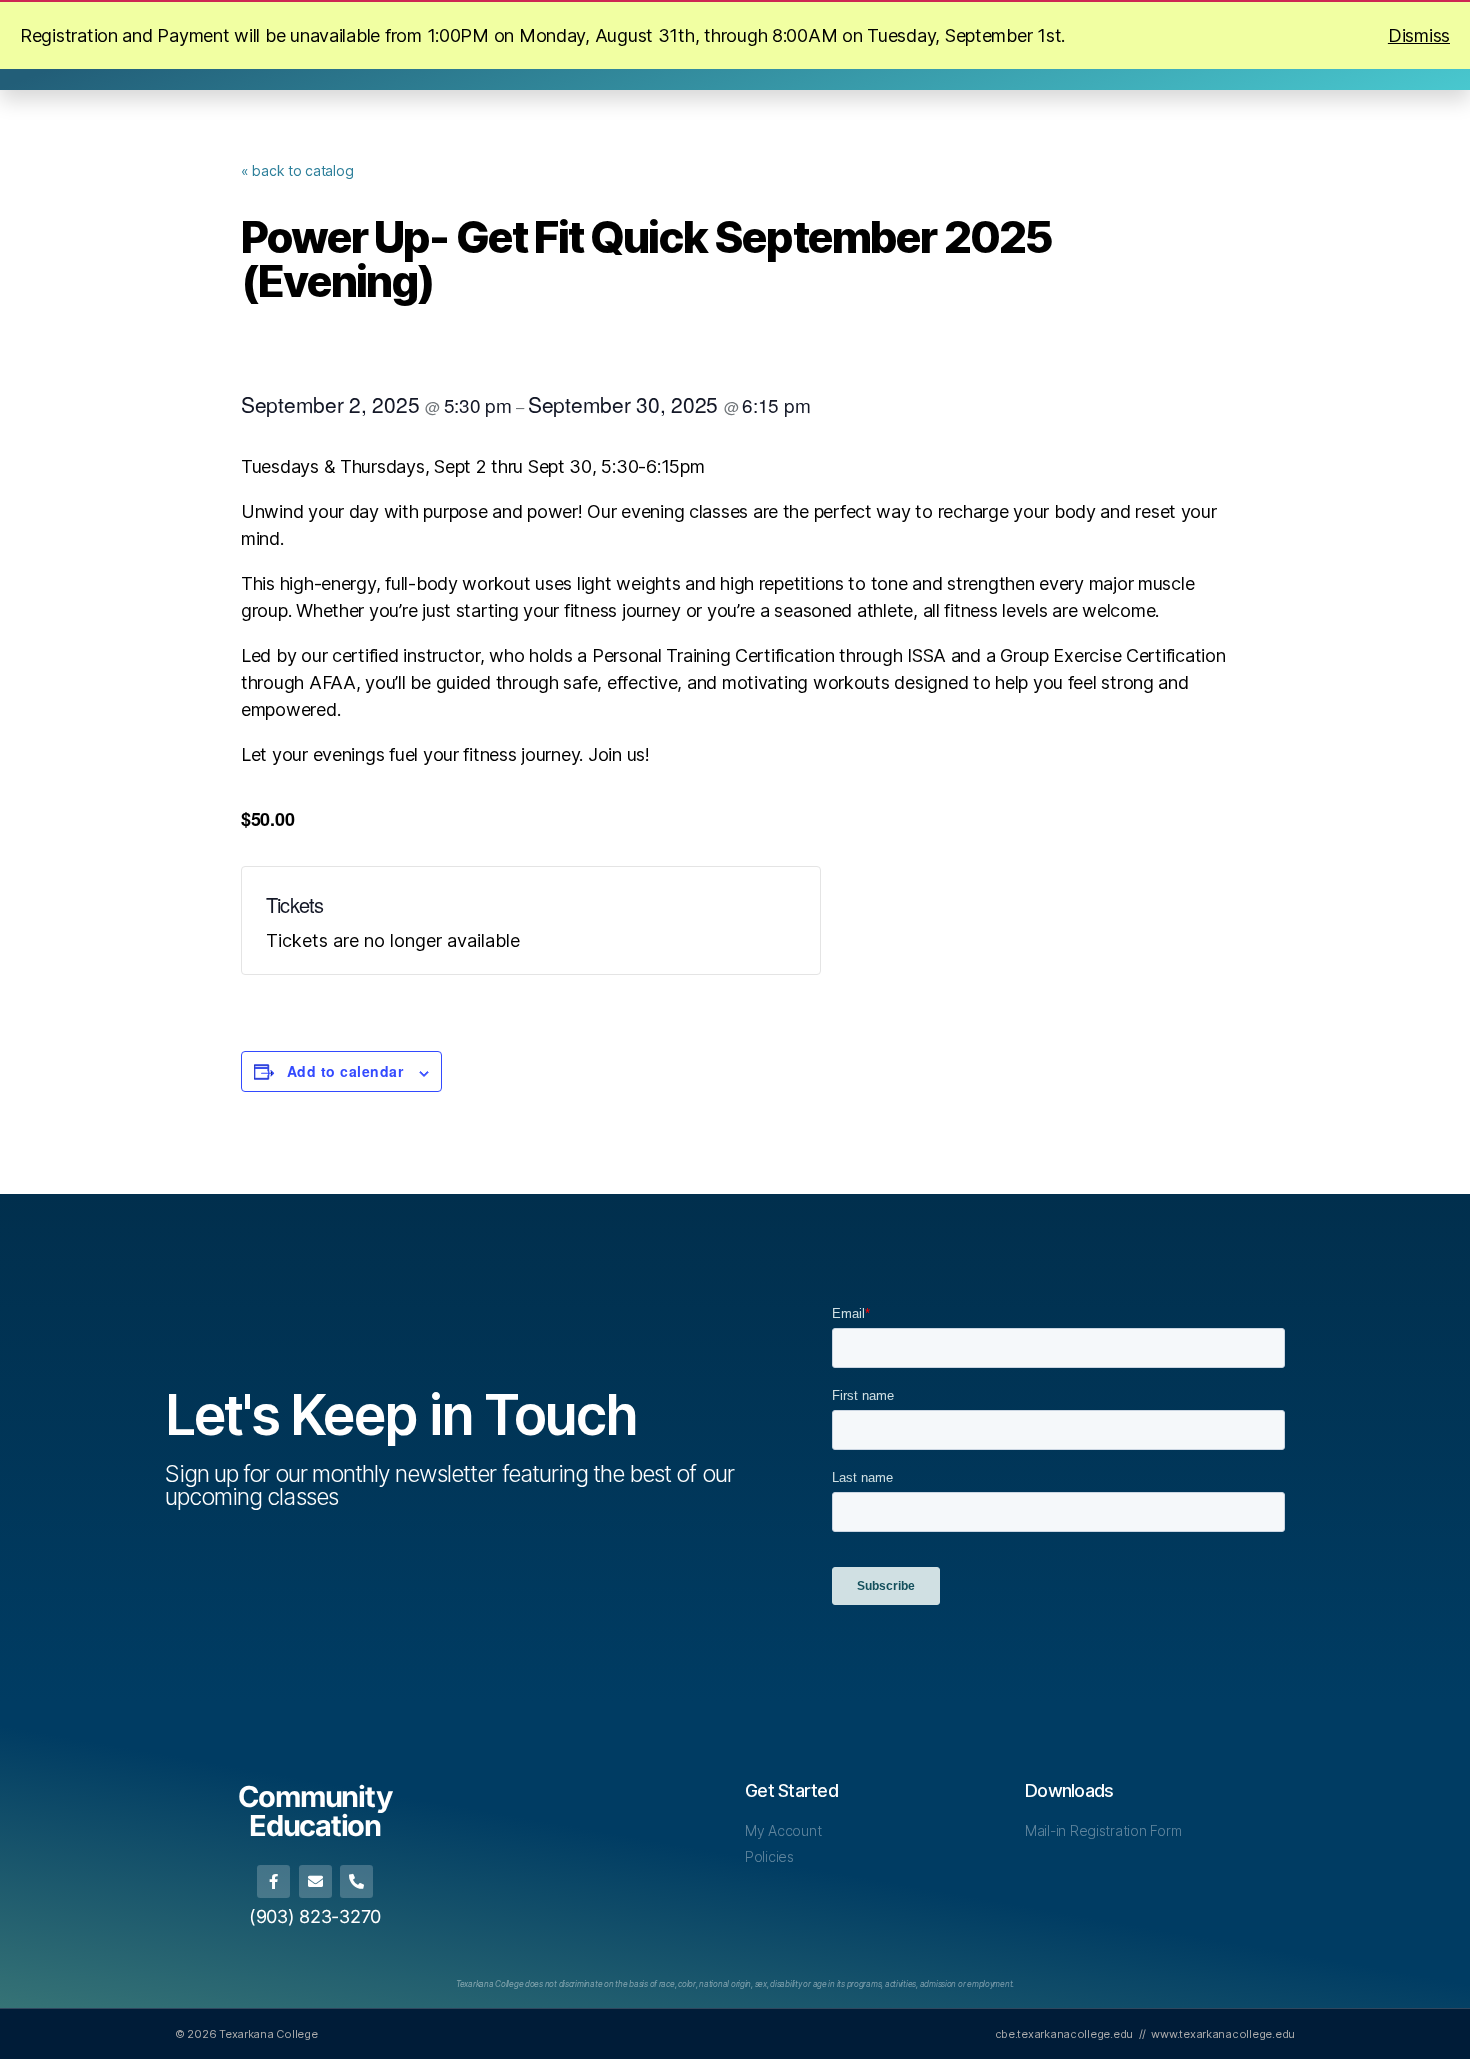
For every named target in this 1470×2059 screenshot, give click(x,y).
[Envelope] (315, 1881)
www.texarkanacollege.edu (1223, 2034)
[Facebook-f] (273, 1881)
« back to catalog (297, 170)
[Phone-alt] (356, 1881)
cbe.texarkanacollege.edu (1064, 2034)
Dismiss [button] (1419, 35)
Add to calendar (345, 1071)
